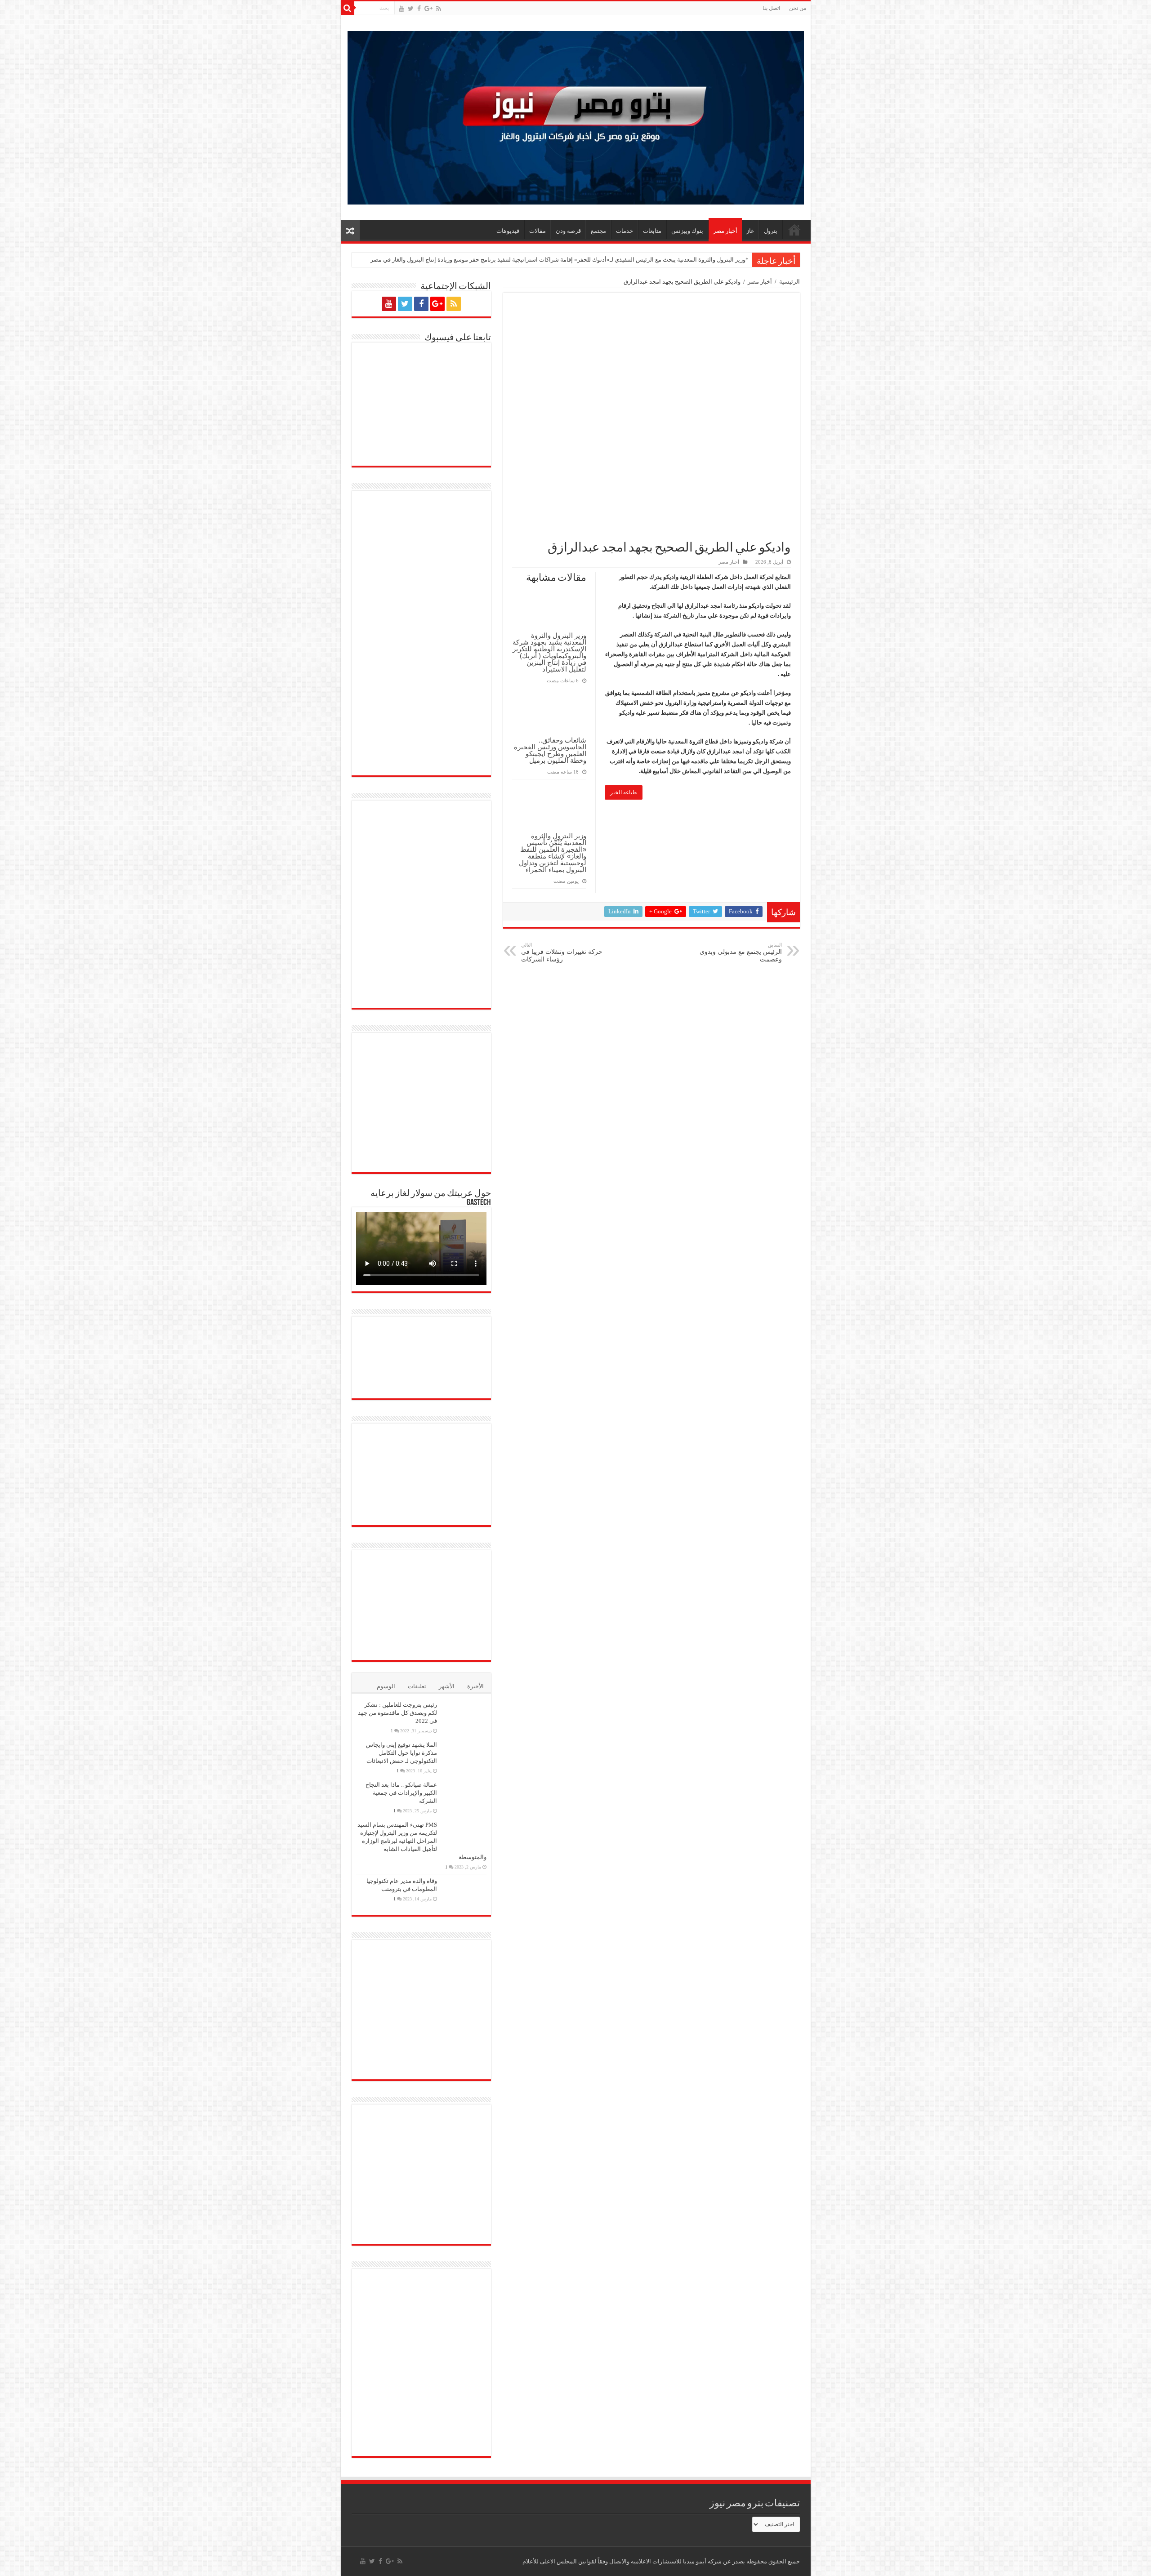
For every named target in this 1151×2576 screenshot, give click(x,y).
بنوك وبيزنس (687, 231)
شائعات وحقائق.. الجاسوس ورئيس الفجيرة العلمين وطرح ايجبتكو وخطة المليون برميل (550, 750)
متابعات (652, 231)
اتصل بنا (771, 8)
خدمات (625, 231)
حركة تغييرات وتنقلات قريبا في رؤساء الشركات (562, 952)
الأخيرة (475, 1694)
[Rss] (439, 9)
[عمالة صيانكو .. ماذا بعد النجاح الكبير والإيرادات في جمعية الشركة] (464, 1804)
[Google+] (428, 9)
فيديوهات (508, 231)
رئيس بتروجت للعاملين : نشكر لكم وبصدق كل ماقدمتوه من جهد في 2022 (397, 1720)
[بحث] (348, 8)
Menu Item (794, 230)
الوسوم (386, 1694)
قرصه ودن (568, 231)
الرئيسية (790, 282)
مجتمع (598, 231)
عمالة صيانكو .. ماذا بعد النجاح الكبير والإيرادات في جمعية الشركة (401, 1800)
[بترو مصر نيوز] (576, 116)
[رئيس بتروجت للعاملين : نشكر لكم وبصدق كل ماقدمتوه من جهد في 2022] (464, 1724)
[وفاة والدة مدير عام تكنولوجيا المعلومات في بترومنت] (464, 1900)
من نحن (798, 8)
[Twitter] (411, 9)
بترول (771, 231)
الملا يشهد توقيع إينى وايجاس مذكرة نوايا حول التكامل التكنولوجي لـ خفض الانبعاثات (402, 1760)
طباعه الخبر (624, 792)
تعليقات (417, 1694)
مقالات (538, 231)
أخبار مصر (725, 231)
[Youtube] (402, 9)
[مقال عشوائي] (350, 231)
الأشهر (447, 1694)
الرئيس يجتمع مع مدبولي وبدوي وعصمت (741, 952)
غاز (750, 231)
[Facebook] (419, 9)
